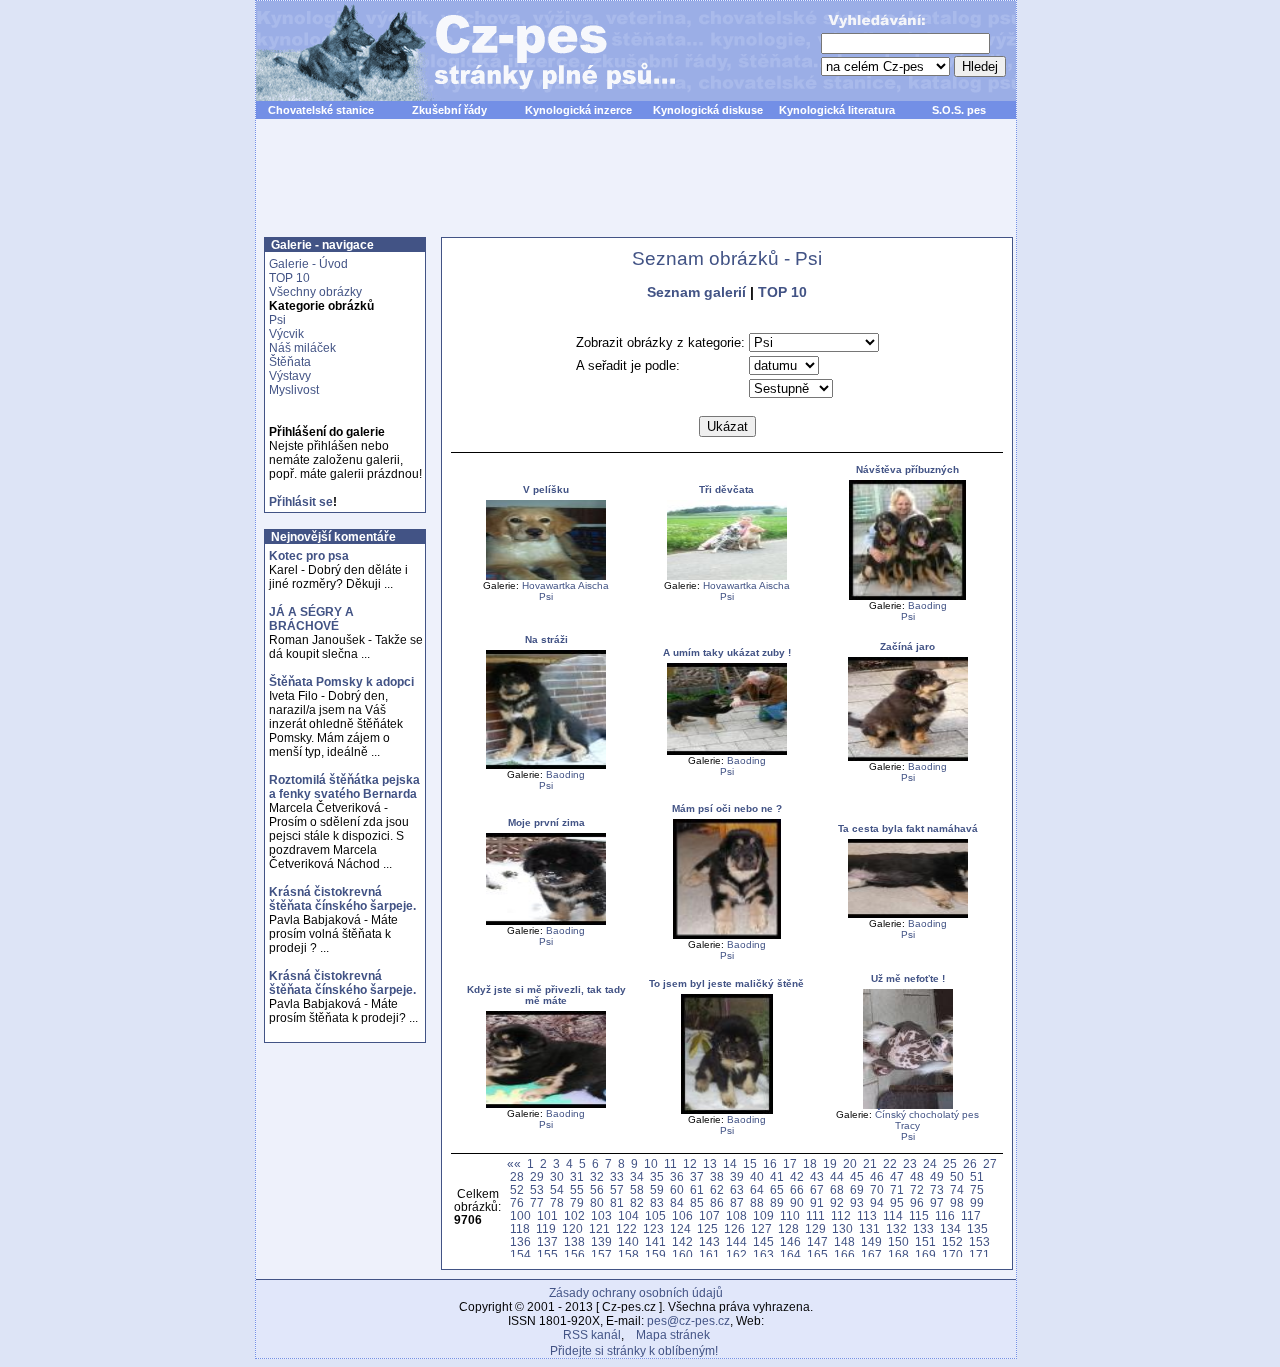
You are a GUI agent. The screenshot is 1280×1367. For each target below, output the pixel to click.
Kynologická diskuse (708, 110)
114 (893, 1215)
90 (797, 1202)
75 (977, 1189)
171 (979, 1254)
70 (877, 1189)
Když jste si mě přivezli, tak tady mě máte (546, 995)
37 (697, 1176)
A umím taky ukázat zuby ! (727, 652)
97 (937, 1202)
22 (890, 1163)
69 (857, 1189)
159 (655, 1254)
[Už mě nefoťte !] (908, 1105)
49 (937, 1176)
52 (517, 1189)
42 (797, 1176)
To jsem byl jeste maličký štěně (726, 983)
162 (736, 1254)
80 (597, 1202)
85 (697, 1202)
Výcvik (286, 334)
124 (680, 1228)
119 (546, 1228)
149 (871, 1241)
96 (917, 1202)
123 (653, 1228)
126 (734, 1228)
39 (737, 1176)
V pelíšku (546, 489)
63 (737, 1189)
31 (577, 1176)
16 (770, 1163)
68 (837, 1189)
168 (898, 1254)
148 (844, 1241)
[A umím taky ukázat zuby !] (727, 751)
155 (547, 1254)
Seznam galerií (696, 292)
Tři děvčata (726, 489)
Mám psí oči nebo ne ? (727, 808)
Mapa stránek (673, 1335)
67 (817, 1189)
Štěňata (290, 362)
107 (709, 1215)
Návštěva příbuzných (907, 469)
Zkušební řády (449, 110)
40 (757, 1176)
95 (897, 1202)
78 (557, 1202)
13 (710, 1163)
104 (628, 1215)
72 (917, 1189)
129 (815, 1228)
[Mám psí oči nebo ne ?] (727, 935)
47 (897, 1176)
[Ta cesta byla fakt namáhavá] (908, 914)
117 (971, 1215)
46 (877, 1176)
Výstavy (290, 376)
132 (896, 1228)
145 (763, 1241)
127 (761, 1228)
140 (628, 1241)
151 (925, 1241)
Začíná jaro (907, 646)
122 (626, 1228)
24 (930, 1163)
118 (520, 1228)
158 (628, 1254)
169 (925, 1254)
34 (637, 1176)
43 (817, 1176)
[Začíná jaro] (908, 757)
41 (777, 1176)
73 (937, 1189)
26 (970, 1163)
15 (750, 1163)
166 (844, 1254)
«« (514, 1163)
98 (957, 1202)
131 (869, 1228)
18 (810, 1163)
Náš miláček (302, 348)
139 (601, 1241)
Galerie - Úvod (308, 264)
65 (777, 1189)
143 (709, 1241)
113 (867, 1215)
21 (870, 1163)
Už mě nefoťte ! (908, 978)
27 (990, 1163)
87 (737, 1202)
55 (577, 1189)
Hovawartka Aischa (565, 585)
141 (655, 1241)
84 (677, 1202)
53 (537, 1189)
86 (717, 1202)
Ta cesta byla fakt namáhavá (908, 828)
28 (517, 1176)
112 (841, 1215)
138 (574, 1241)
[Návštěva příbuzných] (907, 596)
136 (520, 1241)
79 (577, 1202)
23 (910, 1163)
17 (790, 1163)
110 (790, 1215)
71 (897, 1189)
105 (655, 1215)
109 (763, 1215)
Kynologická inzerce (578, 110)
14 (730, 1163)
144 (736, 1241)
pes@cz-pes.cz (688, 1321)
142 (682, 1241)
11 (670, 1163)
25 (950, 1163)
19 (830, 1163)
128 (788, 1228)
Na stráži (546, 639)
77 (537, 1202)
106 (682, 1215)
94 (877, 1202)
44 (837, 1176)
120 (572, 1228)
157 (601, 1254)
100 (520, 1215)
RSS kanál (592, 1335)
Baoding (927, 605)
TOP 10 (289, 278)
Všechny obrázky (315, 292)
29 (537, 1176)
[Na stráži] (546, 765)
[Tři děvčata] (727, 576)
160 (682, 1254)
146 (790, 1241)
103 (601, 1215)
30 (557, 1176)
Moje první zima (546, 822)
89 (777, 1202)
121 (599, 1228)
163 (763, 1254)
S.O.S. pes (959, 110)
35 (657, 1176)
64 (757, 1189)
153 (979, 1241)
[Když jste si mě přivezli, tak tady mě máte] (546, 1104)
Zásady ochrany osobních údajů (636, 1293)
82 (637, 1202)
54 (557, 1189)
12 (690, 1163)
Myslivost (294, 390)
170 (952, 1254)
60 (677, 1189)
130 (842, 1228)
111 (815, 1215)
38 (717, 1176)
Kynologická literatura (837, 110)
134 (950, 1228)
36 (677, 1176)
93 (857, 1202)
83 (657, 1202)
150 (898, 1241)
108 (736, 1215)
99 (977, 1202)
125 (707, 1228)
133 (923, 1228)
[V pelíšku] (546, 576)
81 (617, 1202)
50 (957, 1176)
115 (919, 1215)
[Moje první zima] (546, 921)
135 (977, 1228)
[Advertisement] (636, 189)
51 (977, 1176)
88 (757, 1202)
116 (945, 1215)
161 (709, 1254)
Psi (277, 320)
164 (790, 1254)
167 (871, 1254)
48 (917, 1176)
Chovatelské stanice (321, 110)
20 (850, 1163)
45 (857, 1176)
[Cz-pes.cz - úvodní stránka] (456, 51)
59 (657, 1189)
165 (817, 1254)
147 (817, 1241)
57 (617, 1189)
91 (817, 1202)
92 (837, 1202)
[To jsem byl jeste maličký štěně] (727, 1110)
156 (574, 1254)
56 (597, 1189)
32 (597, 1176)
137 (547, 1241)
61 (697, 1189)
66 (797, 1189)
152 (952, 1241)
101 (547, 1215)
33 (617, 1176)
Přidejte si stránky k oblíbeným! (634, 1351)
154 (520, 1254)
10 (651, 1163)
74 (957, 1189)
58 (637, 1189)
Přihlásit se (301, 502)
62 (717, 1189)
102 (574, 1215)
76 (517, 1202)
